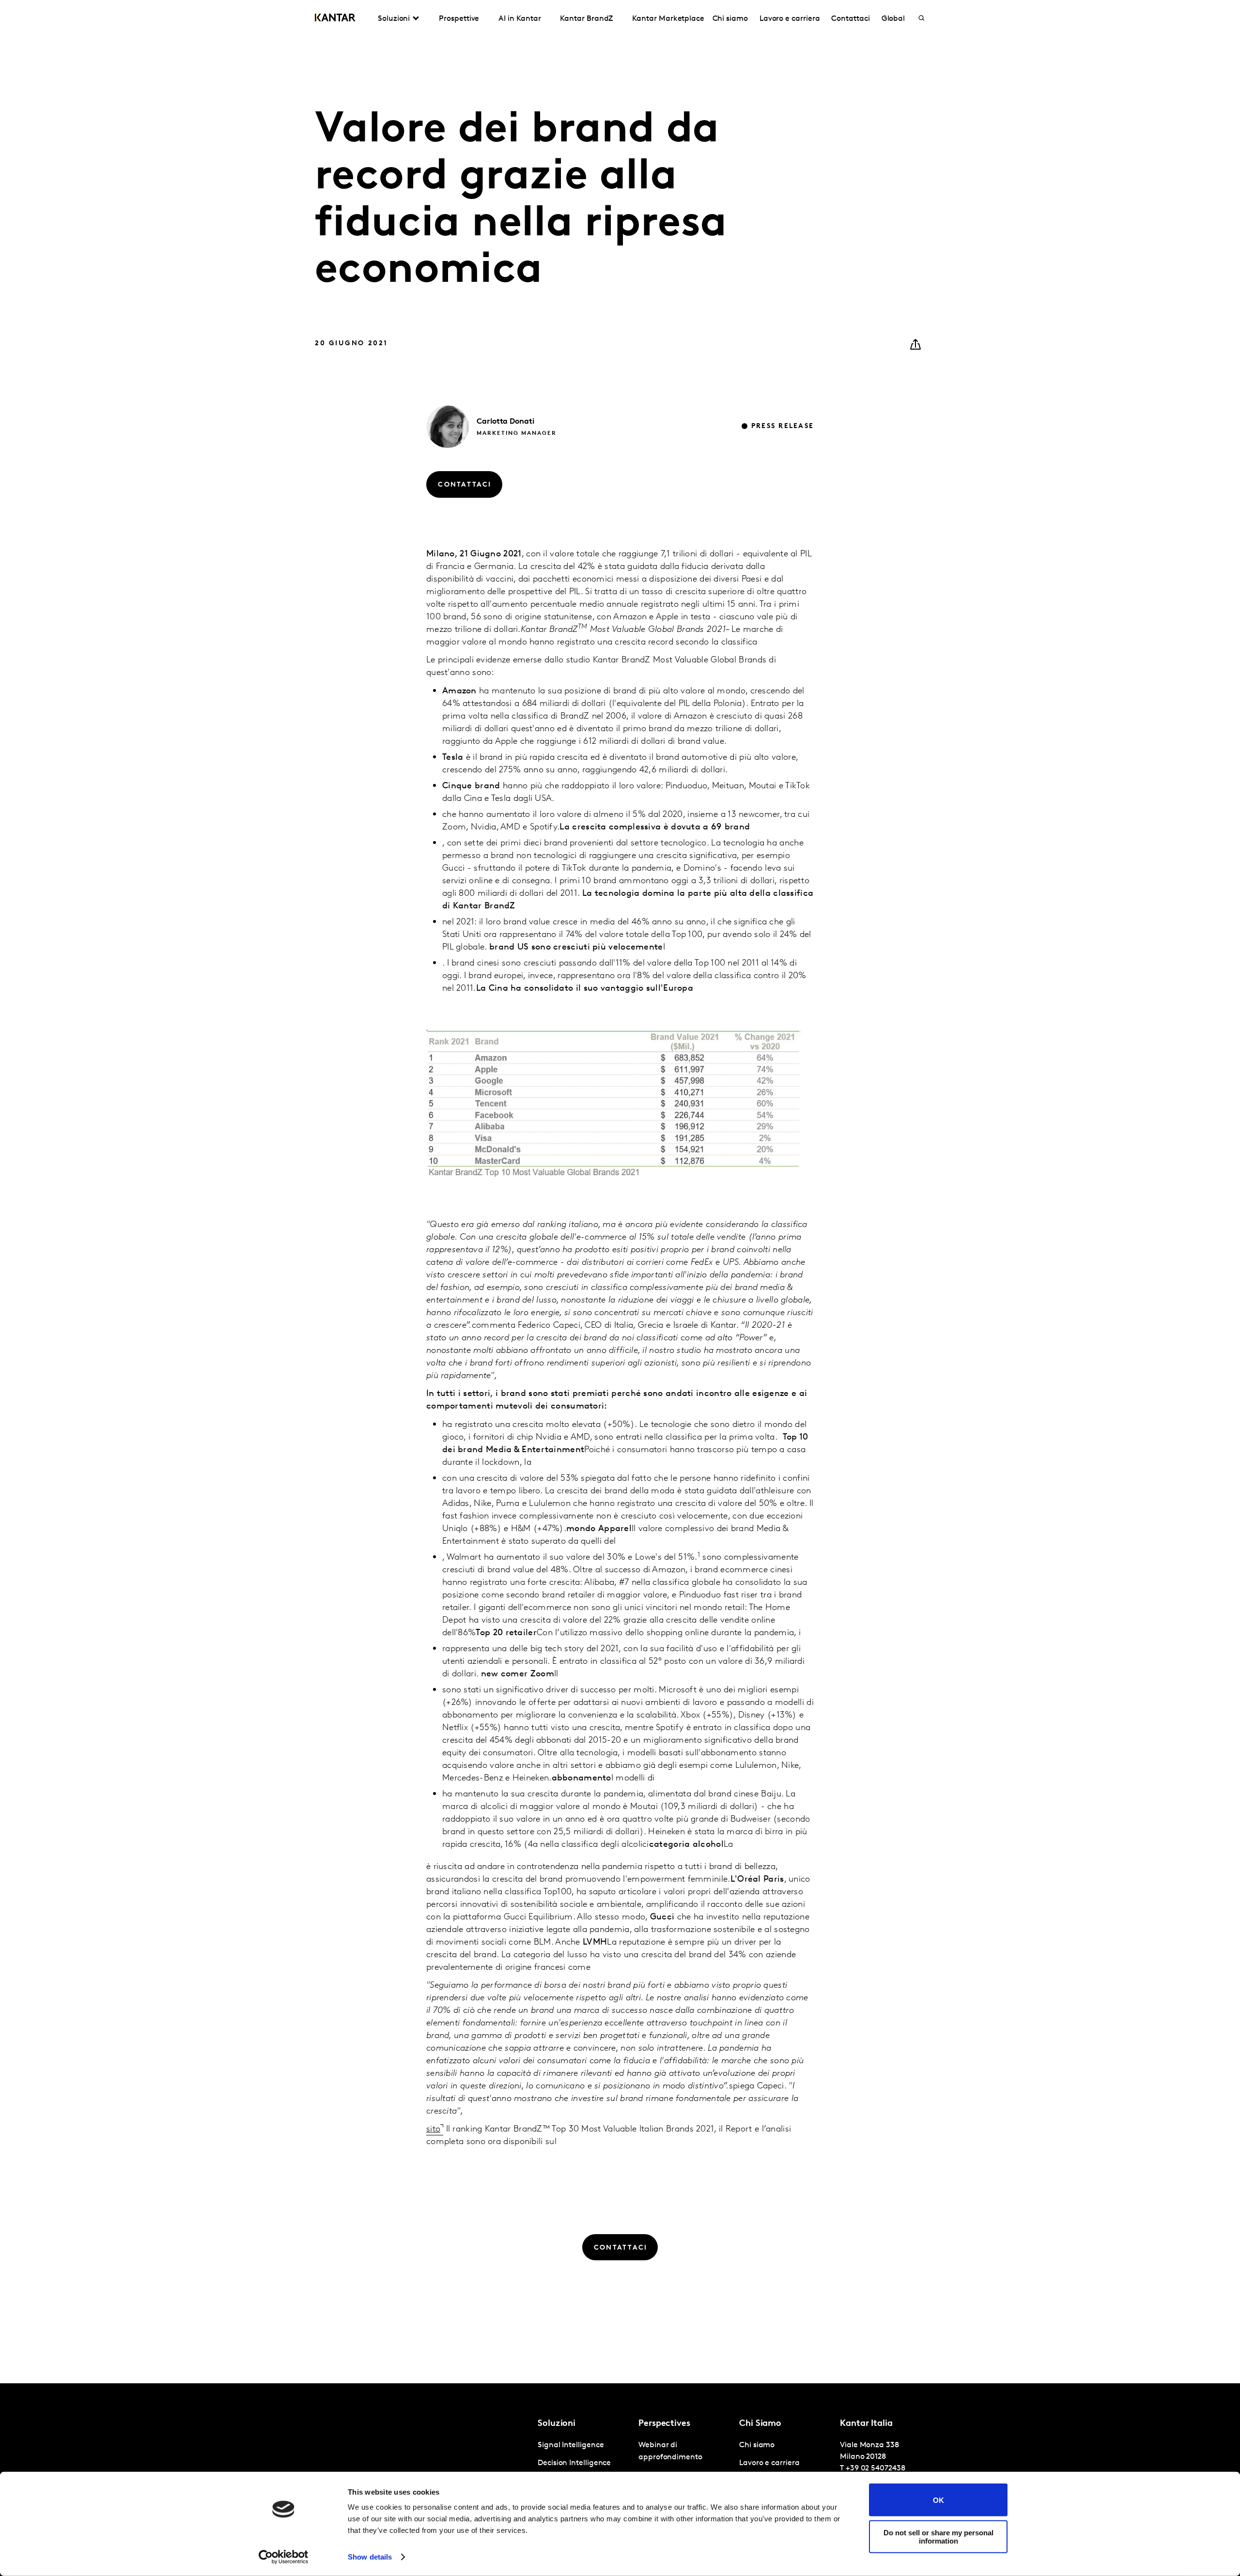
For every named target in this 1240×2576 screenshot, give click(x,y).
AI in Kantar (519, 19)
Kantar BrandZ (586, 19)
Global (893, 19)
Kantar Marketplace (668, 19)
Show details (370, 2557)
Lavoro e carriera (790, 19)
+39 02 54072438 (876, 2469)
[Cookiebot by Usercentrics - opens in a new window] (284, 2557)
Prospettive (459, 19)
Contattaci (850, 19)
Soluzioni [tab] (394, 19)
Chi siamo (730, 19)
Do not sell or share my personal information (938, 2536)
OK (938, 2500)
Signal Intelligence (571, 2445)
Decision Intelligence (574, 2463)
